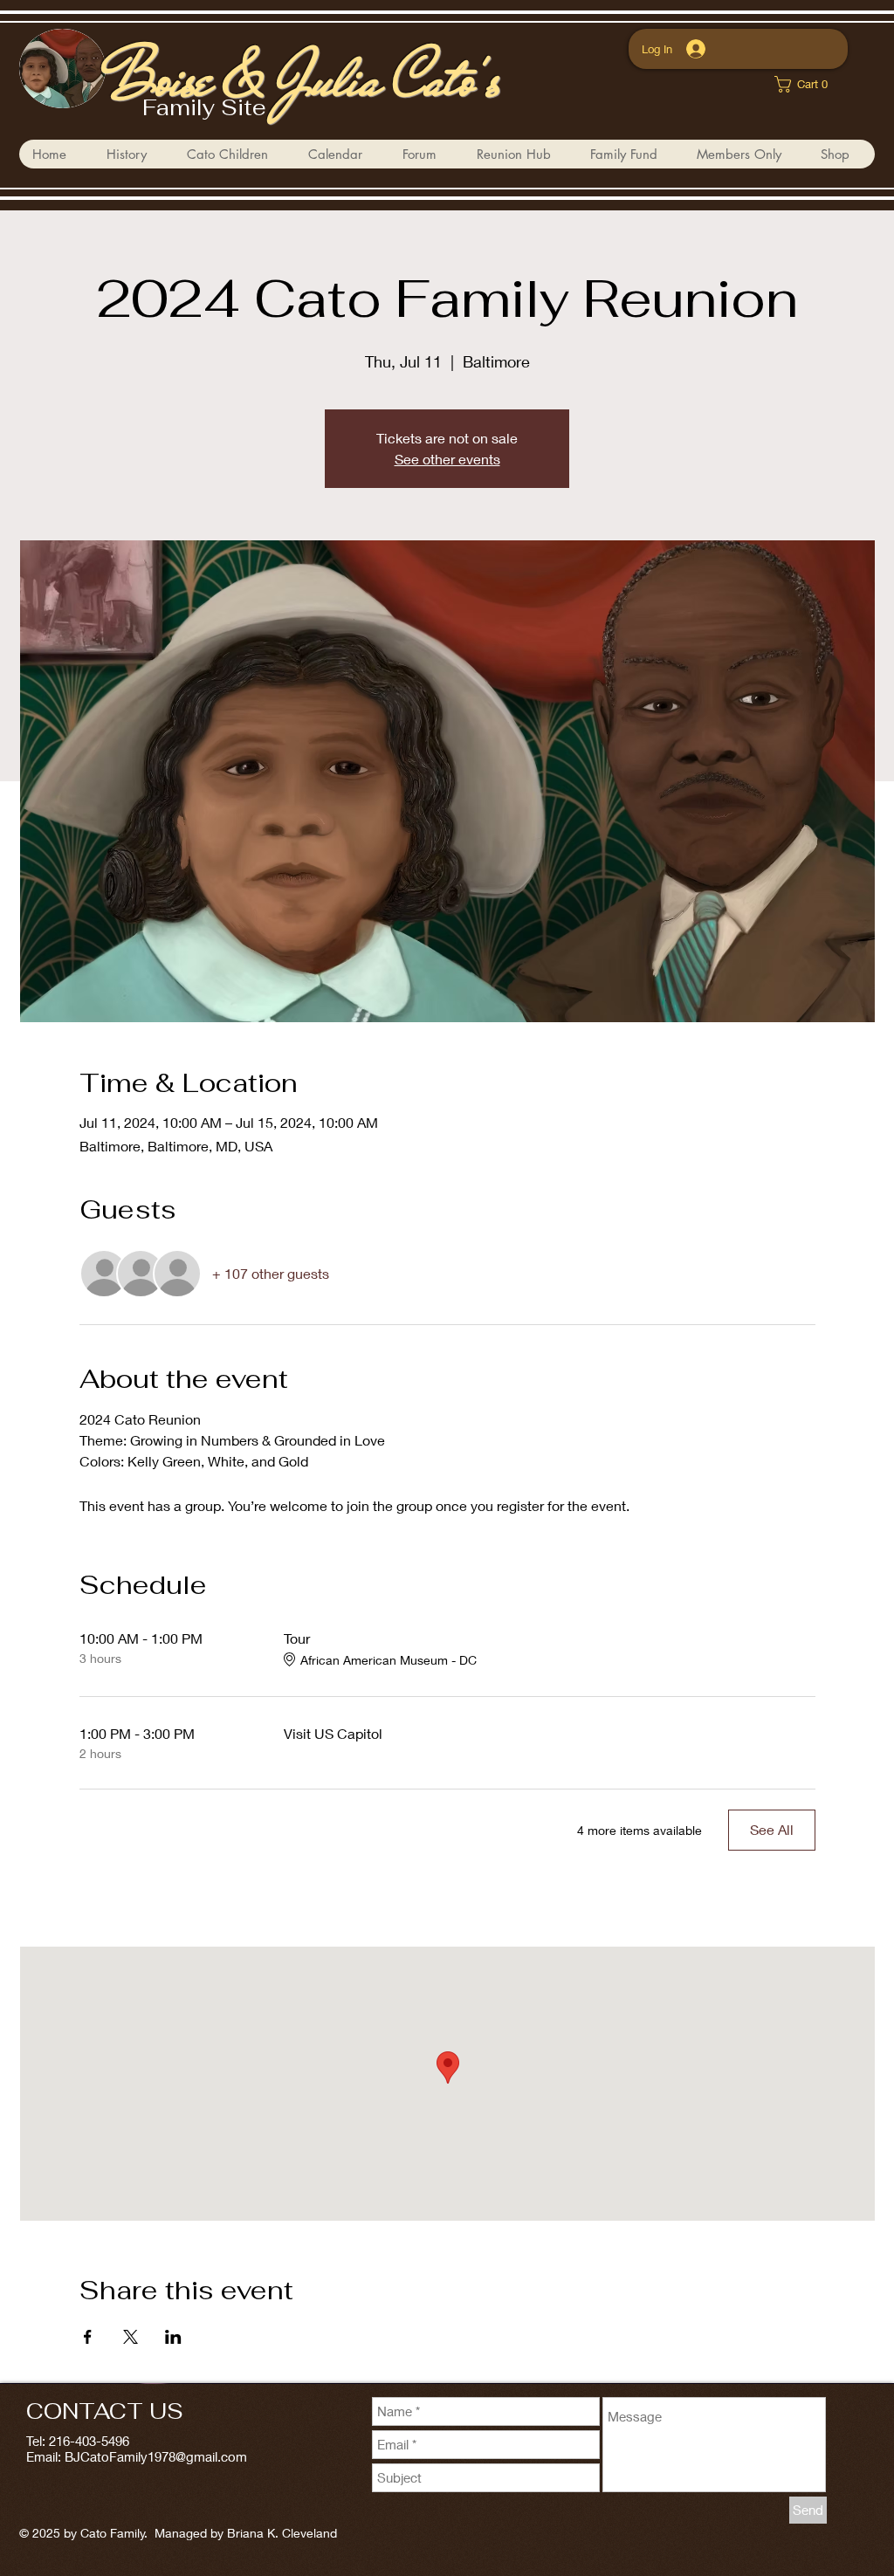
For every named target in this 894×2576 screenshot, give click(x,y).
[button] (234, 154)
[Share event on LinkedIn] (173, 2337)
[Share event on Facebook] (88, 2337)
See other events (447, 459)
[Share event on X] (131, 2337)
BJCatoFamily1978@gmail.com (156, 2456)
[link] (807, 84)
